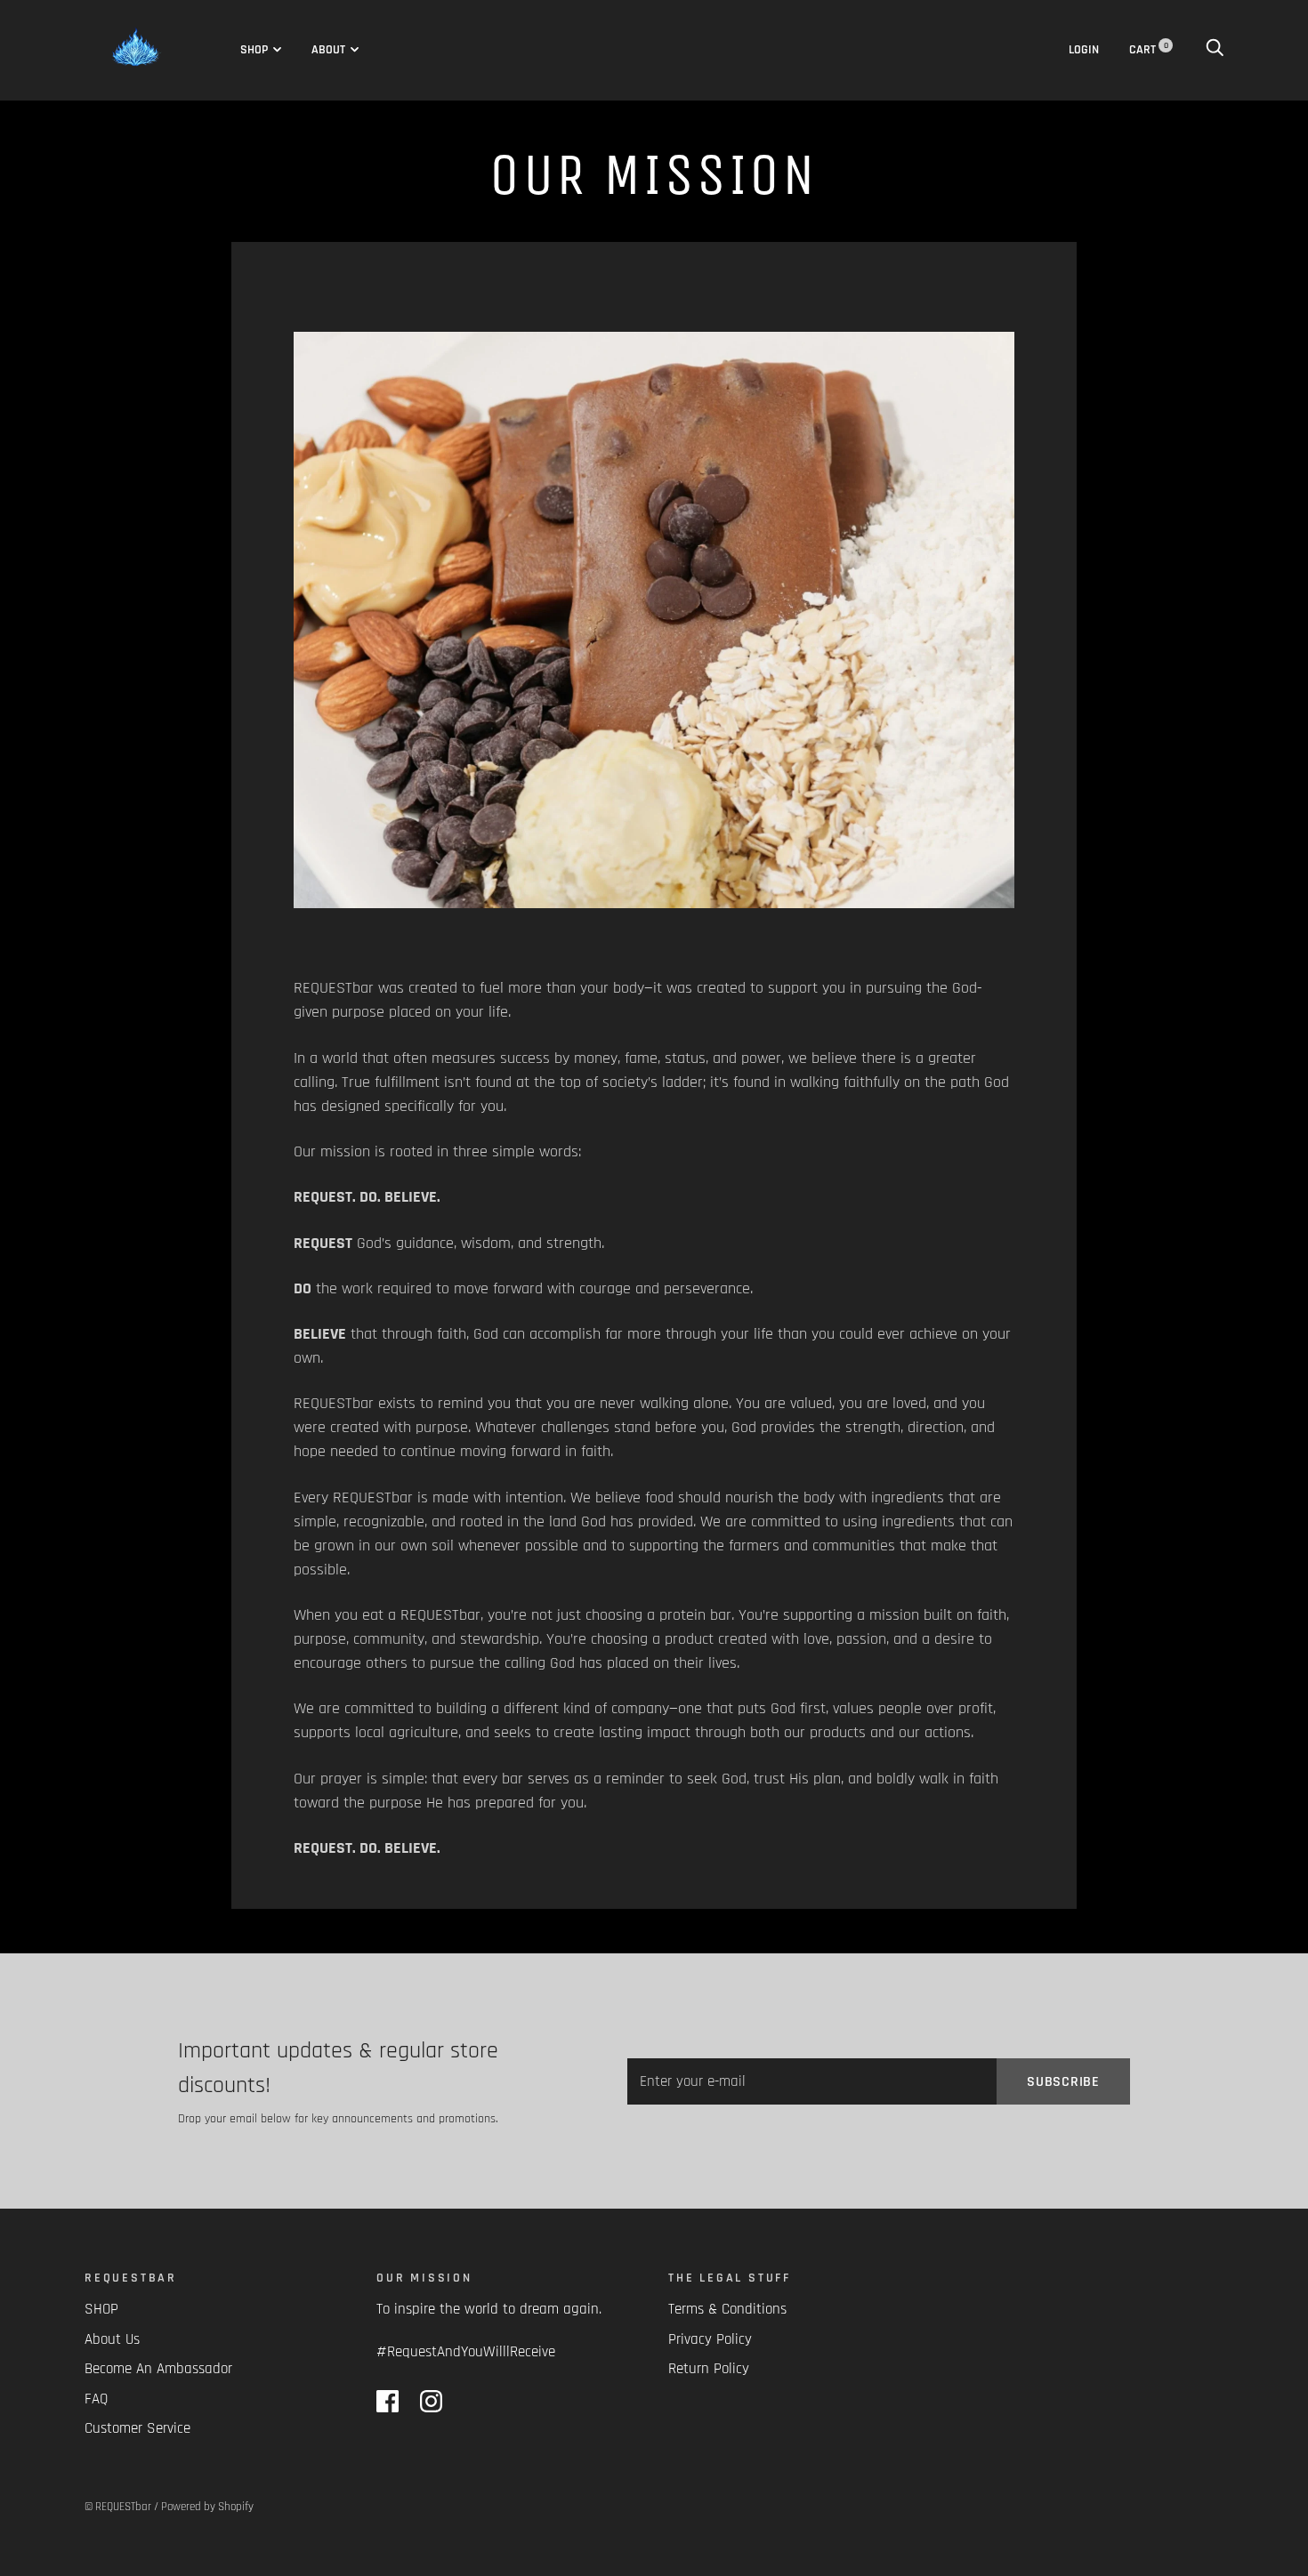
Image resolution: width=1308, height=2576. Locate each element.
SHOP (254, 50)
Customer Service (137, 2428)
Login (1084, 50)
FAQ (96, 2399)
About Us (112, 2339)
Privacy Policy (710, 2339)
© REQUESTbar (118, 2507)
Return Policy (709, 2369)
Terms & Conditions (727, 2309)
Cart (1149, 50)
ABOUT (328, 50)
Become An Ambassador (158, 2369)
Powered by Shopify (207, 2507)
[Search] (1215, 50)
